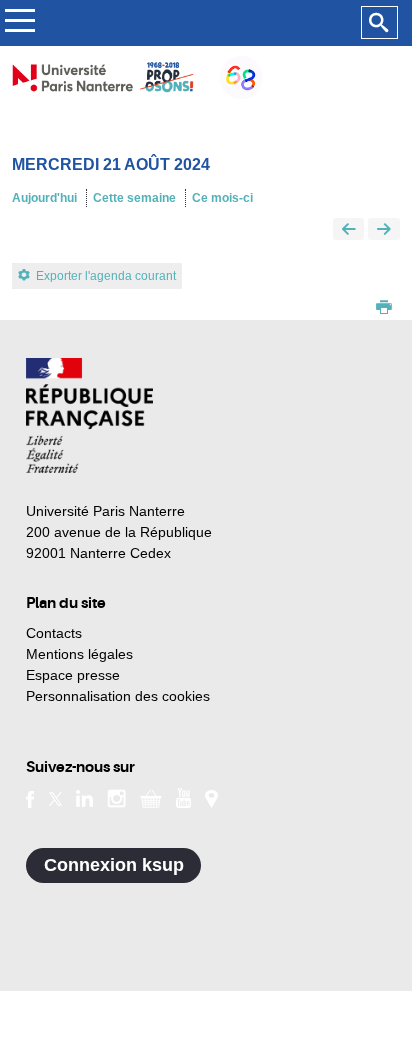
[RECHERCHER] (379, 23)
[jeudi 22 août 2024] (384, 230)
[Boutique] (151, 797)
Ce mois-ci (222, 198)
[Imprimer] (384, 309)
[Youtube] (183, 797)
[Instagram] (116, 797)
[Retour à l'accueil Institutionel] (89, 415)
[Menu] (19, 23)
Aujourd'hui (44, 198)
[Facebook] (30, 797)
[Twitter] (55, 797)
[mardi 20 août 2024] (349, 230)
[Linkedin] (84, 797)
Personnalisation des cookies (118, 696)
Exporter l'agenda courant (106, 276)
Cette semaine (134, 198)
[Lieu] (211, 797)
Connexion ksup (114, 865)
